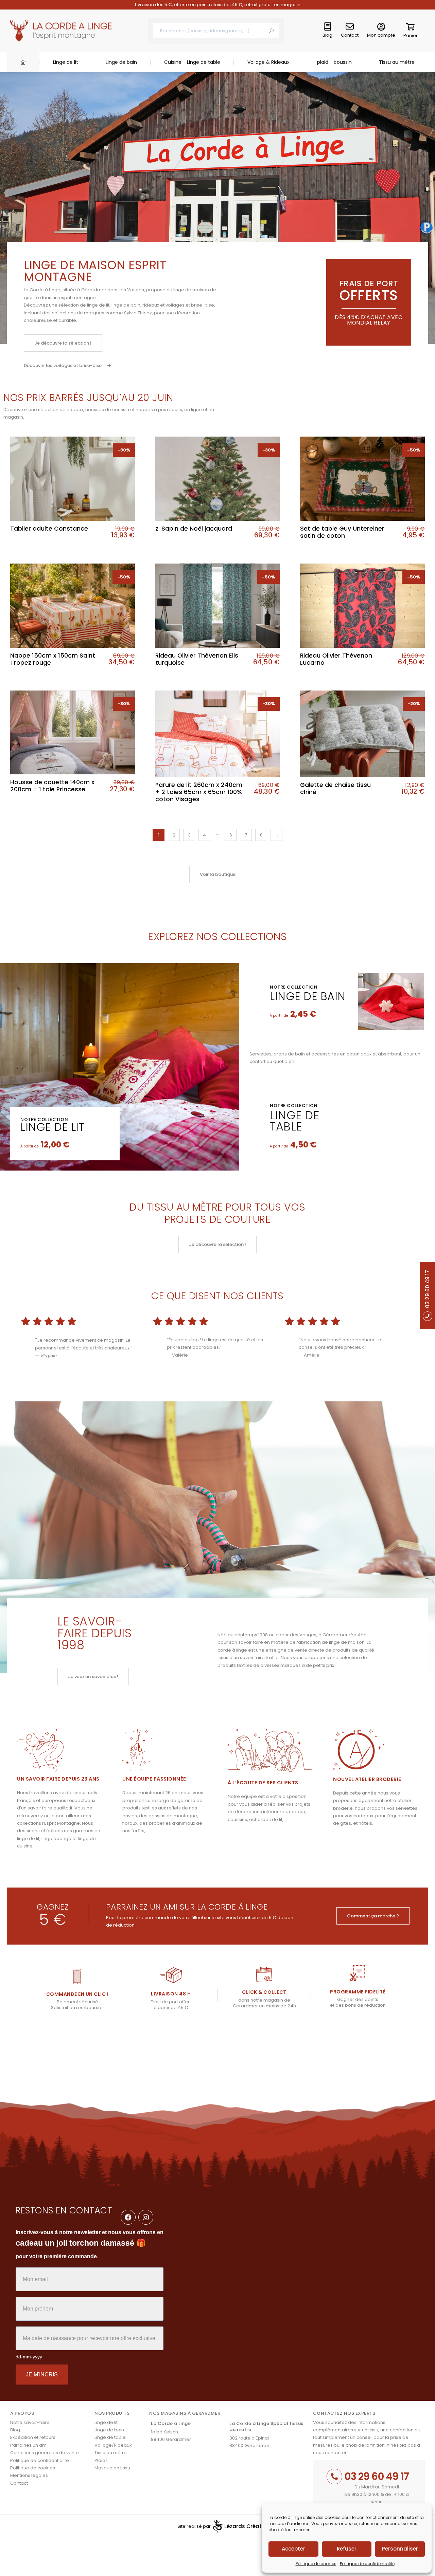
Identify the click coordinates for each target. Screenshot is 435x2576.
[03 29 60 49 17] (334, 2477)
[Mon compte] (381, 27)
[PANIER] (411, 28)
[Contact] (350, 27)
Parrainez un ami (29, 2445)
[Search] (271, 31)
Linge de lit (66, 62)
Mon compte (381, 35)
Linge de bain (121, 62)
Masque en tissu (112, 2468)
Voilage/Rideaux (113, 2445)
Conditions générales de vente (45, 2453)
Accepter (293, 2549)
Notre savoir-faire (30, 2422)
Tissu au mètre (397, 62)
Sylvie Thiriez (138, 313)
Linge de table (294, 1121)
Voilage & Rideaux (268, 62)
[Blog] (328, 27)
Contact (350, 35)
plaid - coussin (334, 62)
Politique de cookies (316, 2564)
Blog (327, 35)
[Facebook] (128, 2217)
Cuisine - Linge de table (192, 62)
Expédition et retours (33, 2437)
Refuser (347, 2549)
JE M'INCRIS (42, 2375)
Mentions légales (29, 2475)
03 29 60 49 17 (377, 2476)
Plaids (101, 2460)
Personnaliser (400, 2549)
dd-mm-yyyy (29, 2357)
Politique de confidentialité (367, 2564)
